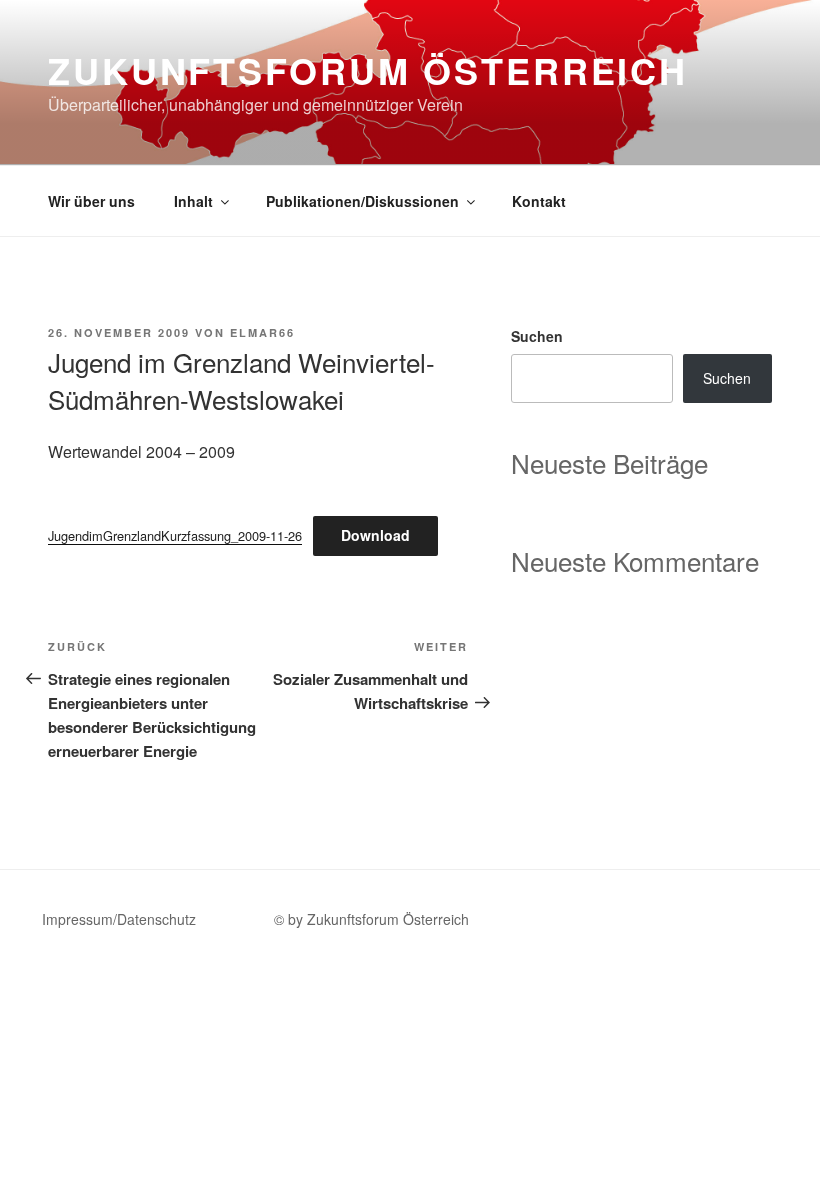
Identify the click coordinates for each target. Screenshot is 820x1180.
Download (375, 535)
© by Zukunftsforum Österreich (371, 919)
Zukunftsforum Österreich (368, 70)
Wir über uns (91, 201)
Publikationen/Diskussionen (362, 201)
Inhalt (193, 201)
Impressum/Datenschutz (119, 919)
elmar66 (262, 332)
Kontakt (539, 201)
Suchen (537, 336)
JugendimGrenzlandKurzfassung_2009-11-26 (175, 535)
